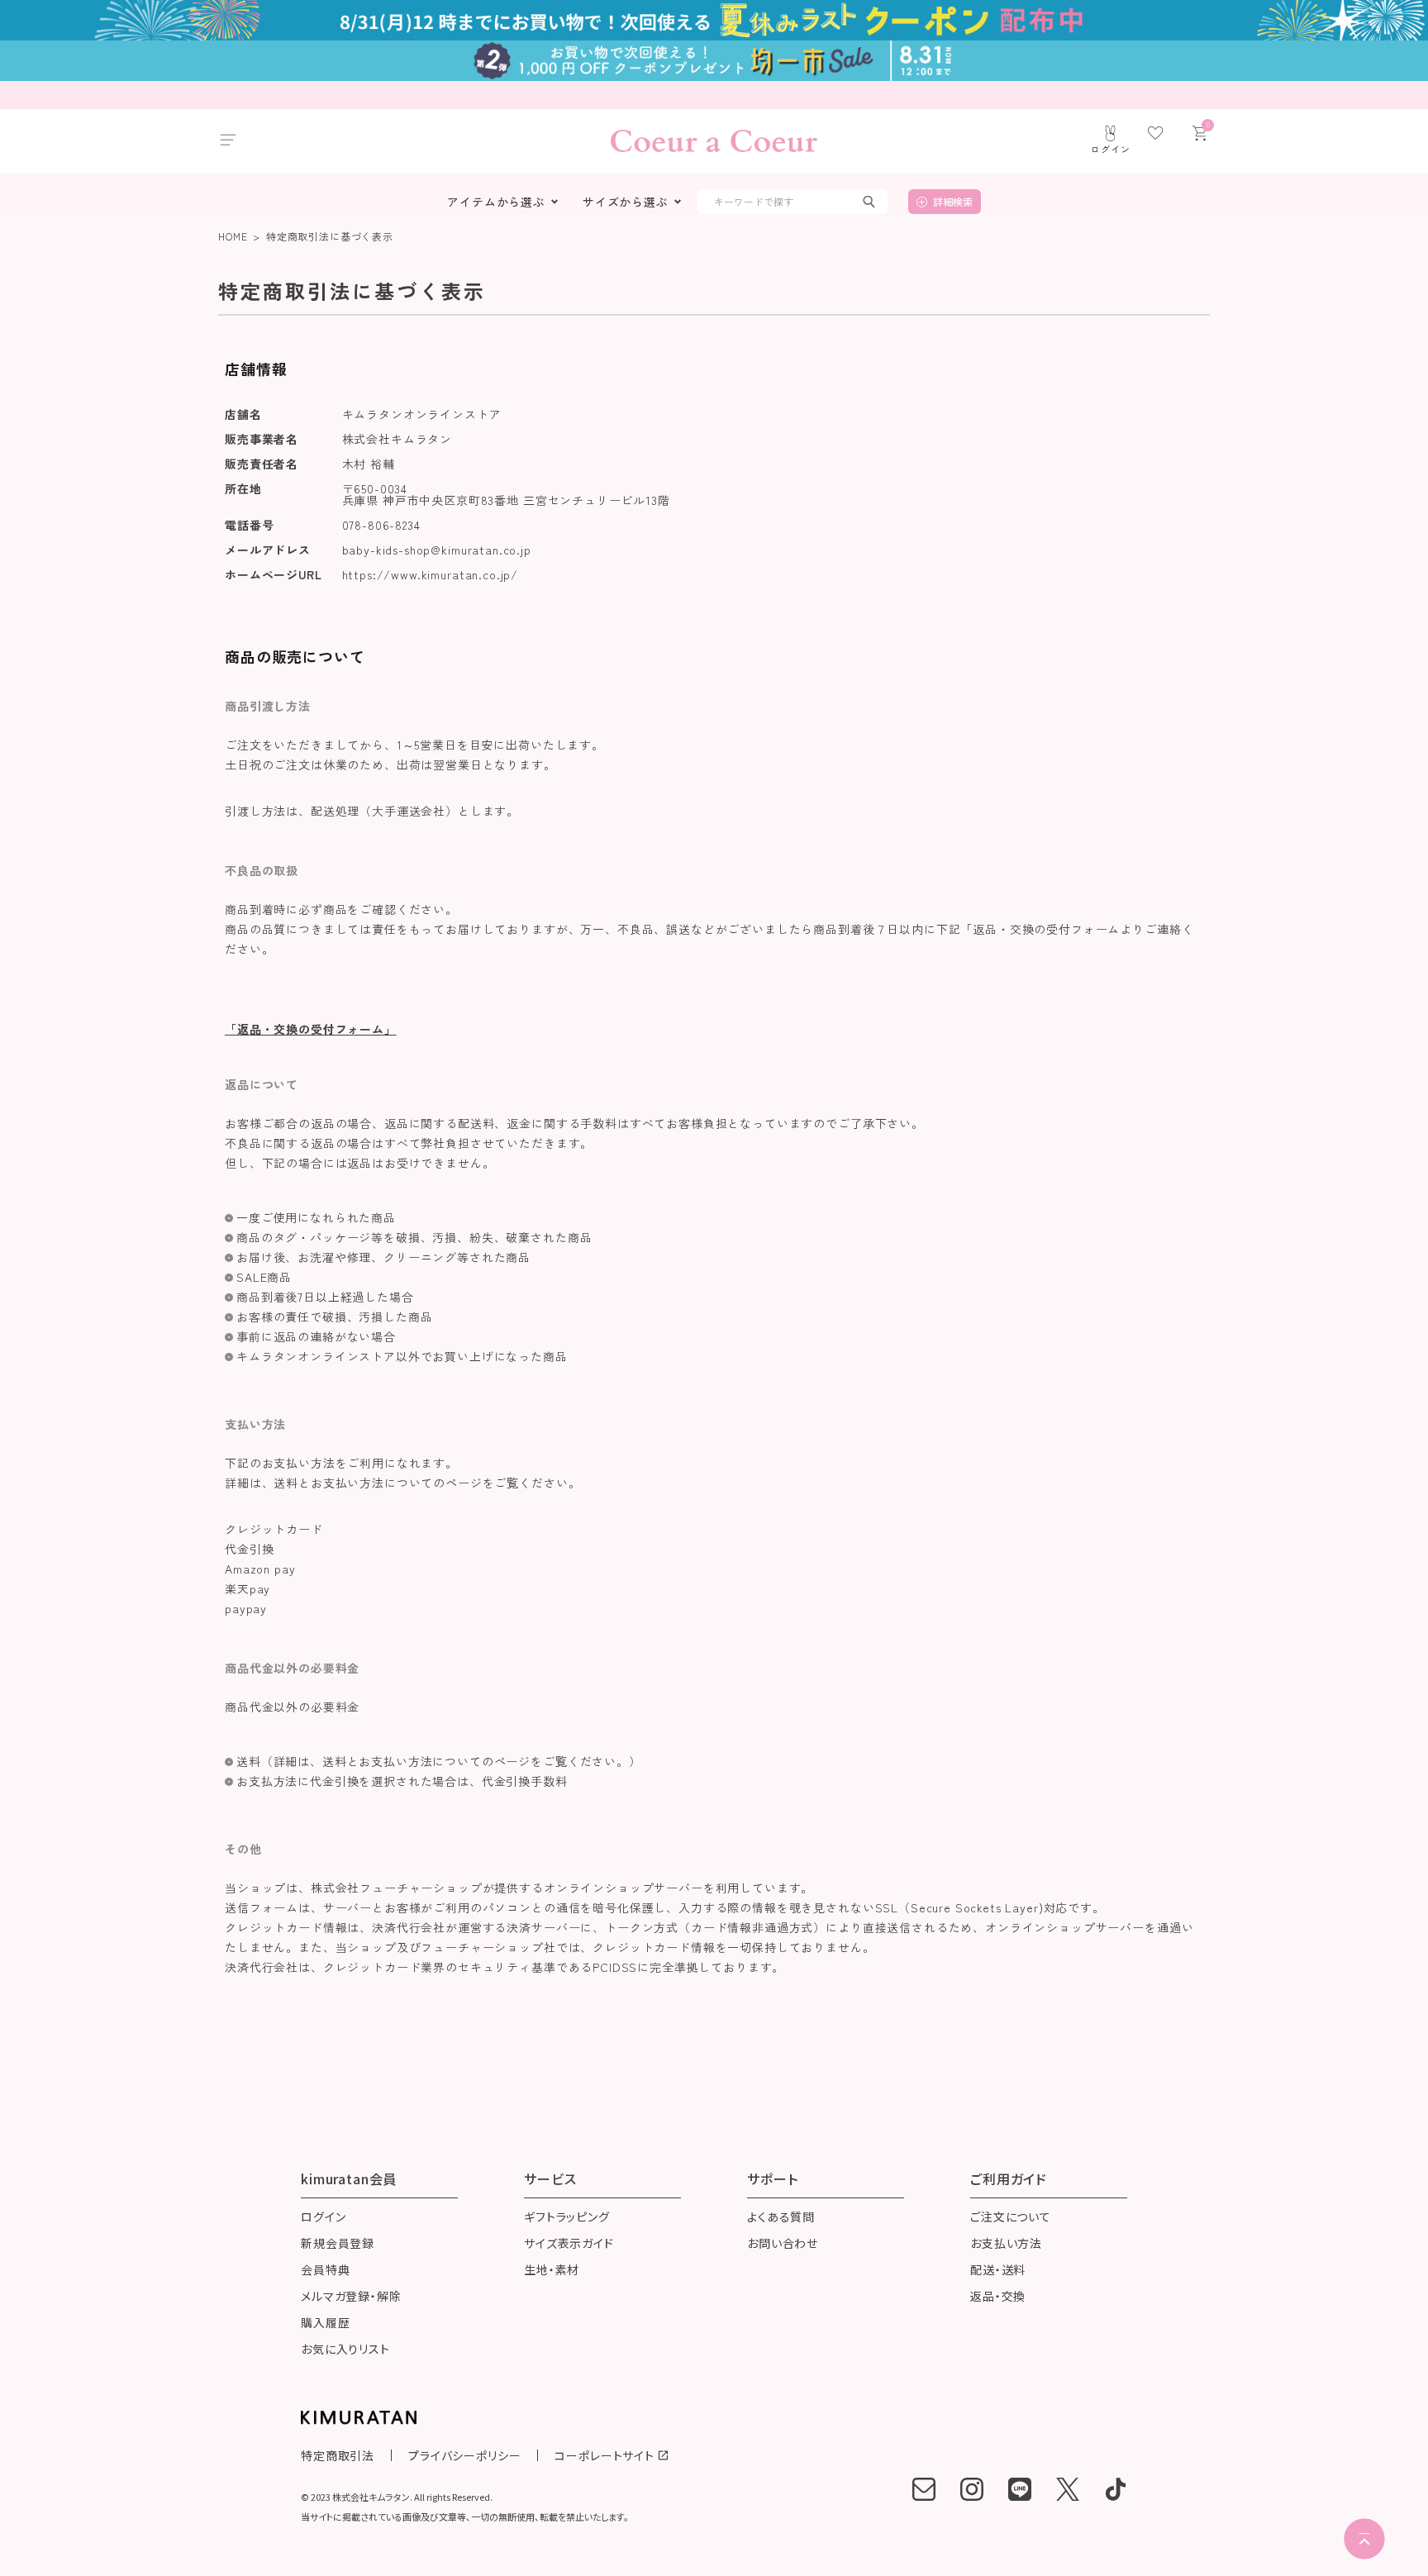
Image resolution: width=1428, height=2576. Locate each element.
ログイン (323, 2218)
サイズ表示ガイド (569, 2244)
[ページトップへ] (1364, 2539)
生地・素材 (552, 2271)
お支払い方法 (1006, 2244)
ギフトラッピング (567, 2218)
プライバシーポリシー (464, 2455)
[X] (1068, 2489)
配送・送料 (998, 2271)
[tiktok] (1116, 2489)
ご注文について (1011, 2218)
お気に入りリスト (345, 2350)
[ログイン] (1111, 133)
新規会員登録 (338, 2244)
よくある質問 (781, 2218)
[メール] (924, 2489)
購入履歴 (325, 2324)
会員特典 (325, 2271)
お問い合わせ (783, 2244)
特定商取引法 (338, 2455)
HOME (233, 236)
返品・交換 (998, 2297)
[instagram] (972, 2489)
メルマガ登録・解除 (351, 2297)
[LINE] (1020, 2489)
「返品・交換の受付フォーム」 (311, 1029)
